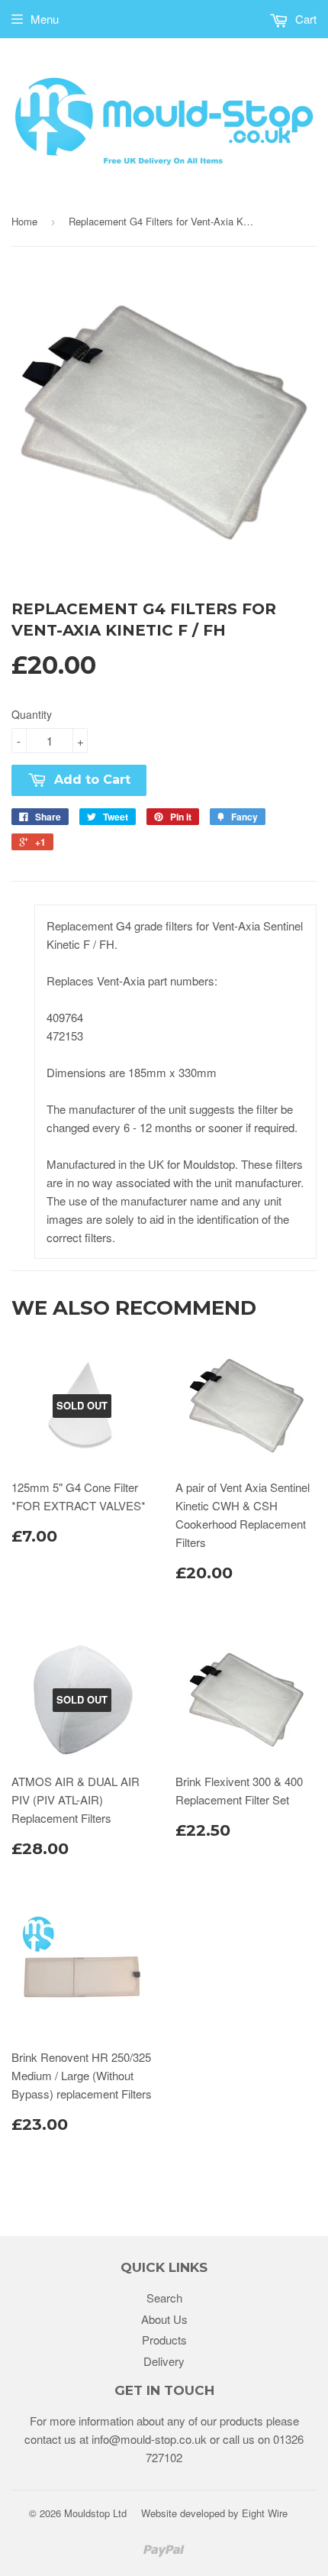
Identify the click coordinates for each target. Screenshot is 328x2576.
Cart (304, 19)
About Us (164, 2319)
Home (24, 221)
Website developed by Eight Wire (214, 2513)
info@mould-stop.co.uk (149, 2439)
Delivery (164, 2361)
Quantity (32, 714)
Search (164, 2298)
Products (164, 2340)
